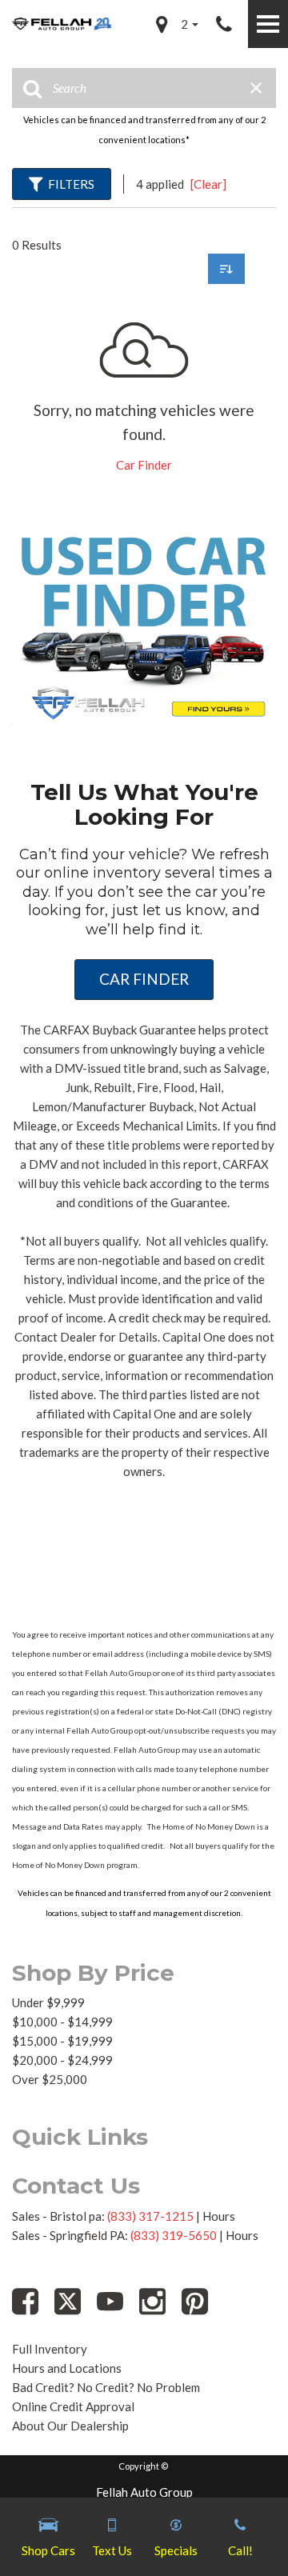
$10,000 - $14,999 (62, 2022)
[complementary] (240, 2528)
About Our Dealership (70, 2426)
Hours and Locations (67, 2368)
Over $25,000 (50, 2079)
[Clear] (208, 184)
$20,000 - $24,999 (62, 2060)
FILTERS (71, 184)
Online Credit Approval (73, 2406)
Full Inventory (50, 2349)
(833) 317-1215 (150, 2216)
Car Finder (144, 465)
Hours (219, 2216)
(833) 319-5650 (174, 2235)
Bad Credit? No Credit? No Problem (106, 2387)
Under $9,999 (48, 2002)
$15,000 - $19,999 (62, 2041)
